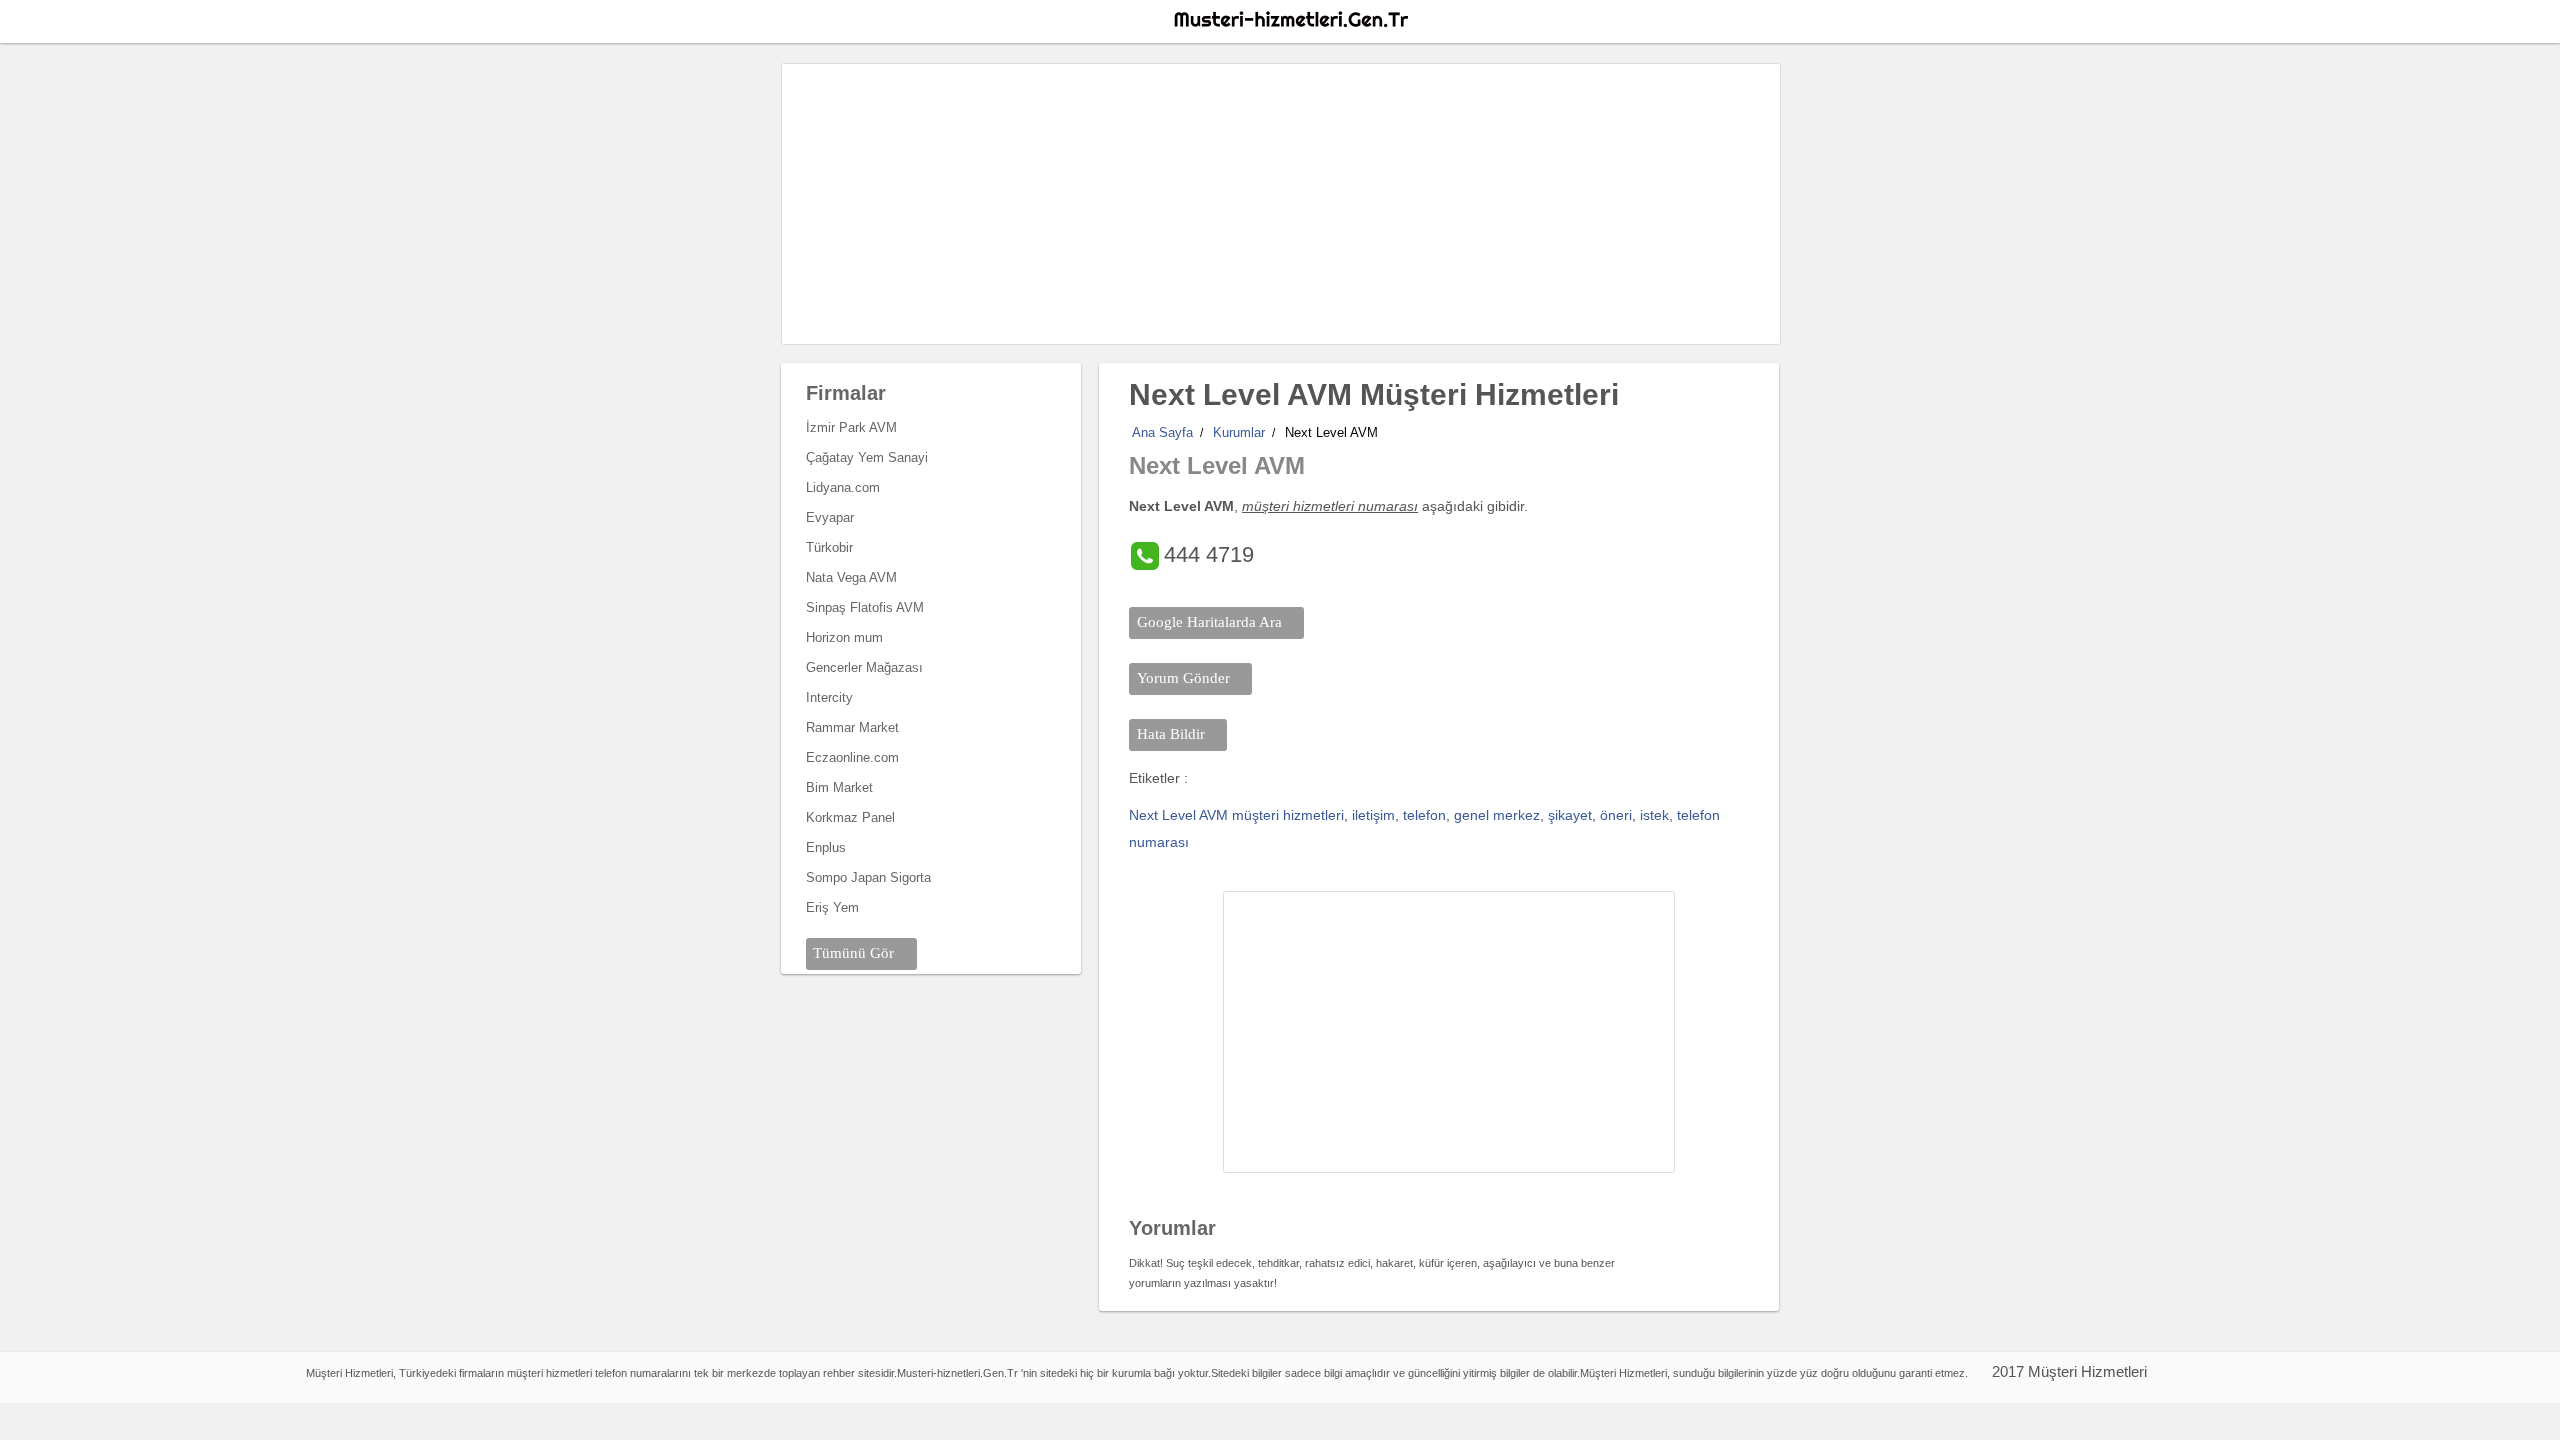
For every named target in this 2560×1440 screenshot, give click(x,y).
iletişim (1373, 815)
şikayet (1570, 815)
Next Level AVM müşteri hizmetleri (1236, 815)
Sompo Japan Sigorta (868, 877)
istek (1654, 815)
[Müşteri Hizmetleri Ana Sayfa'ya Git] (1290, 19)
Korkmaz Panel (850, 817)
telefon (1424, 815)
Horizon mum (844, 637)
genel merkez (1497, 815)
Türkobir (829, 547)
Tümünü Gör (853, 953)
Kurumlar (1239, 432)
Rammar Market (852, 727)
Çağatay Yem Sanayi (867, 457)
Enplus (826, 847)
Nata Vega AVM (851, 577)
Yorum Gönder (1183, 678)
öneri (1616, 815)
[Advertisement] (1281, 204)
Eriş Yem (832, 907)
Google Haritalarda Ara (1209, 622)
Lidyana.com (843, 487)
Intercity (829, 697)
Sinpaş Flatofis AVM (865, 607)
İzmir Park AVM (851, 427)
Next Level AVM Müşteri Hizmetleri (1374, 394)
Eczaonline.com (852, 757)
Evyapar (830, 517)
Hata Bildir (1171, 734)
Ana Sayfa (1162, 432)
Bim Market (839, 787)
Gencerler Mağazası (864, 667)
